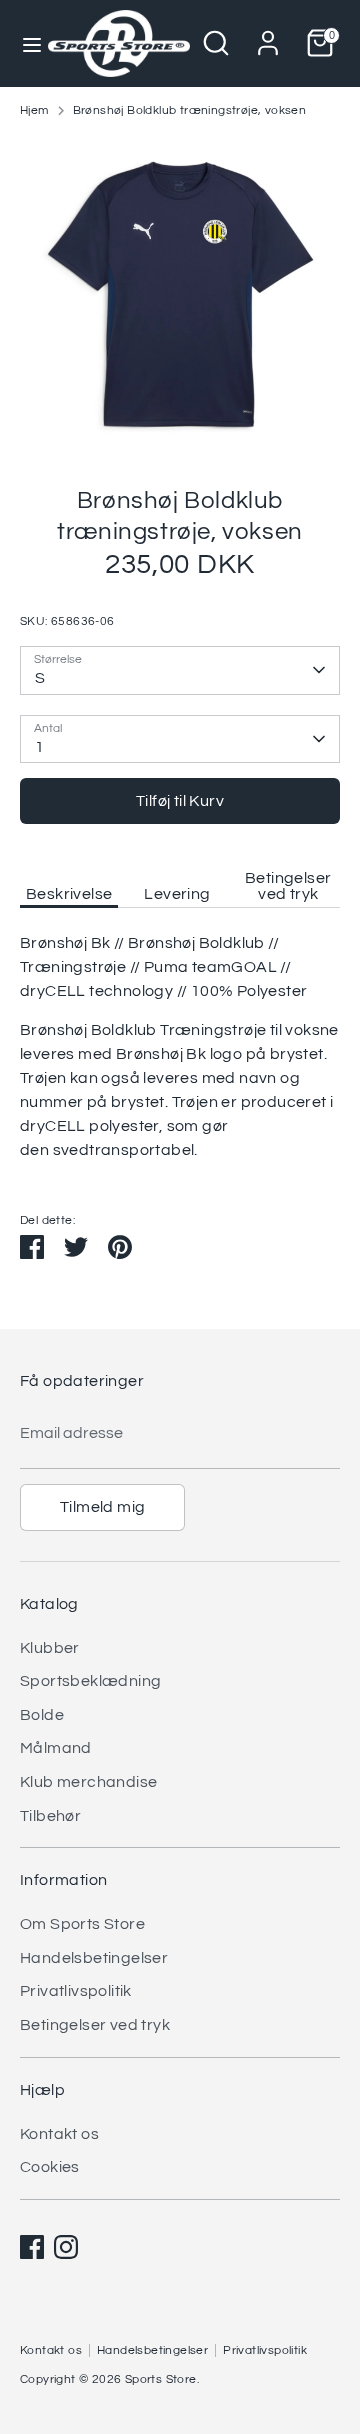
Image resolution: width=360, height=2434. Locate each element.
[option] (180, 295)
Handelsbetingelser (94, 1958)
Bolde (42, 1715)
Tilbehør (50, 1816)
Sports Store (161, 2379)
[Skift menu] (25, 43)
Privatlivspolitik (76, 1991)
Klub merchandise (88, 1782)
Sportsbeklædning (90, 1681)
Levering (177, 894)
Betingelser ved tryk (288, 886)
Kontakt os (59, 2134)
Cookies (50, 2167)
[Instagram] (66, 2247)
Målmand (56, 1748)
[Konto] (268, 35)
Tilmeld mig (102, 1507)
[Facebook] (32, 2247)
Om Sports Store (82, 1924)
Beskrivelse (69, 894)
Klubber (50, 1648)
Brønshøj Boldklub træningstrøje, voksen (190, 110)
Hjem (34, 110)
